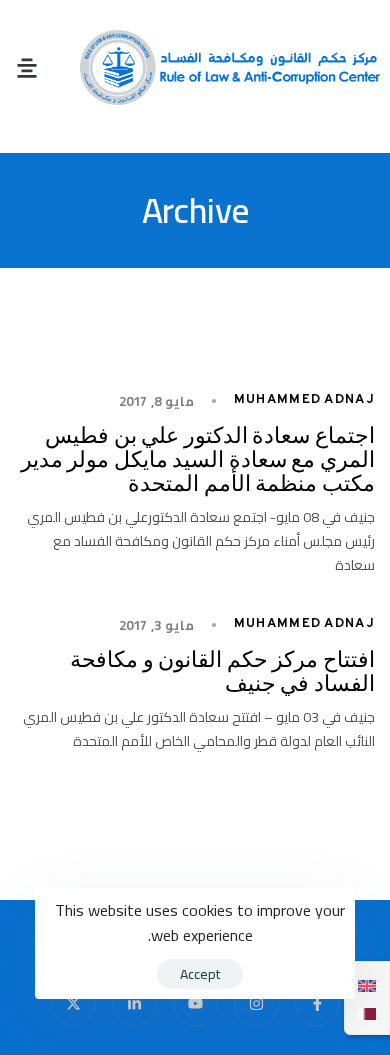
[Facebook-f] (317, 1003)
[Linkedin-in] (134, 1003)
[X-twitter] (73, 1003)
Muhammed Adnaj (304, 400)
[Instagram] (256, 1003)
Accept (200, 974)
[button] (26, 67)
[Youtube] (195, 1003)
